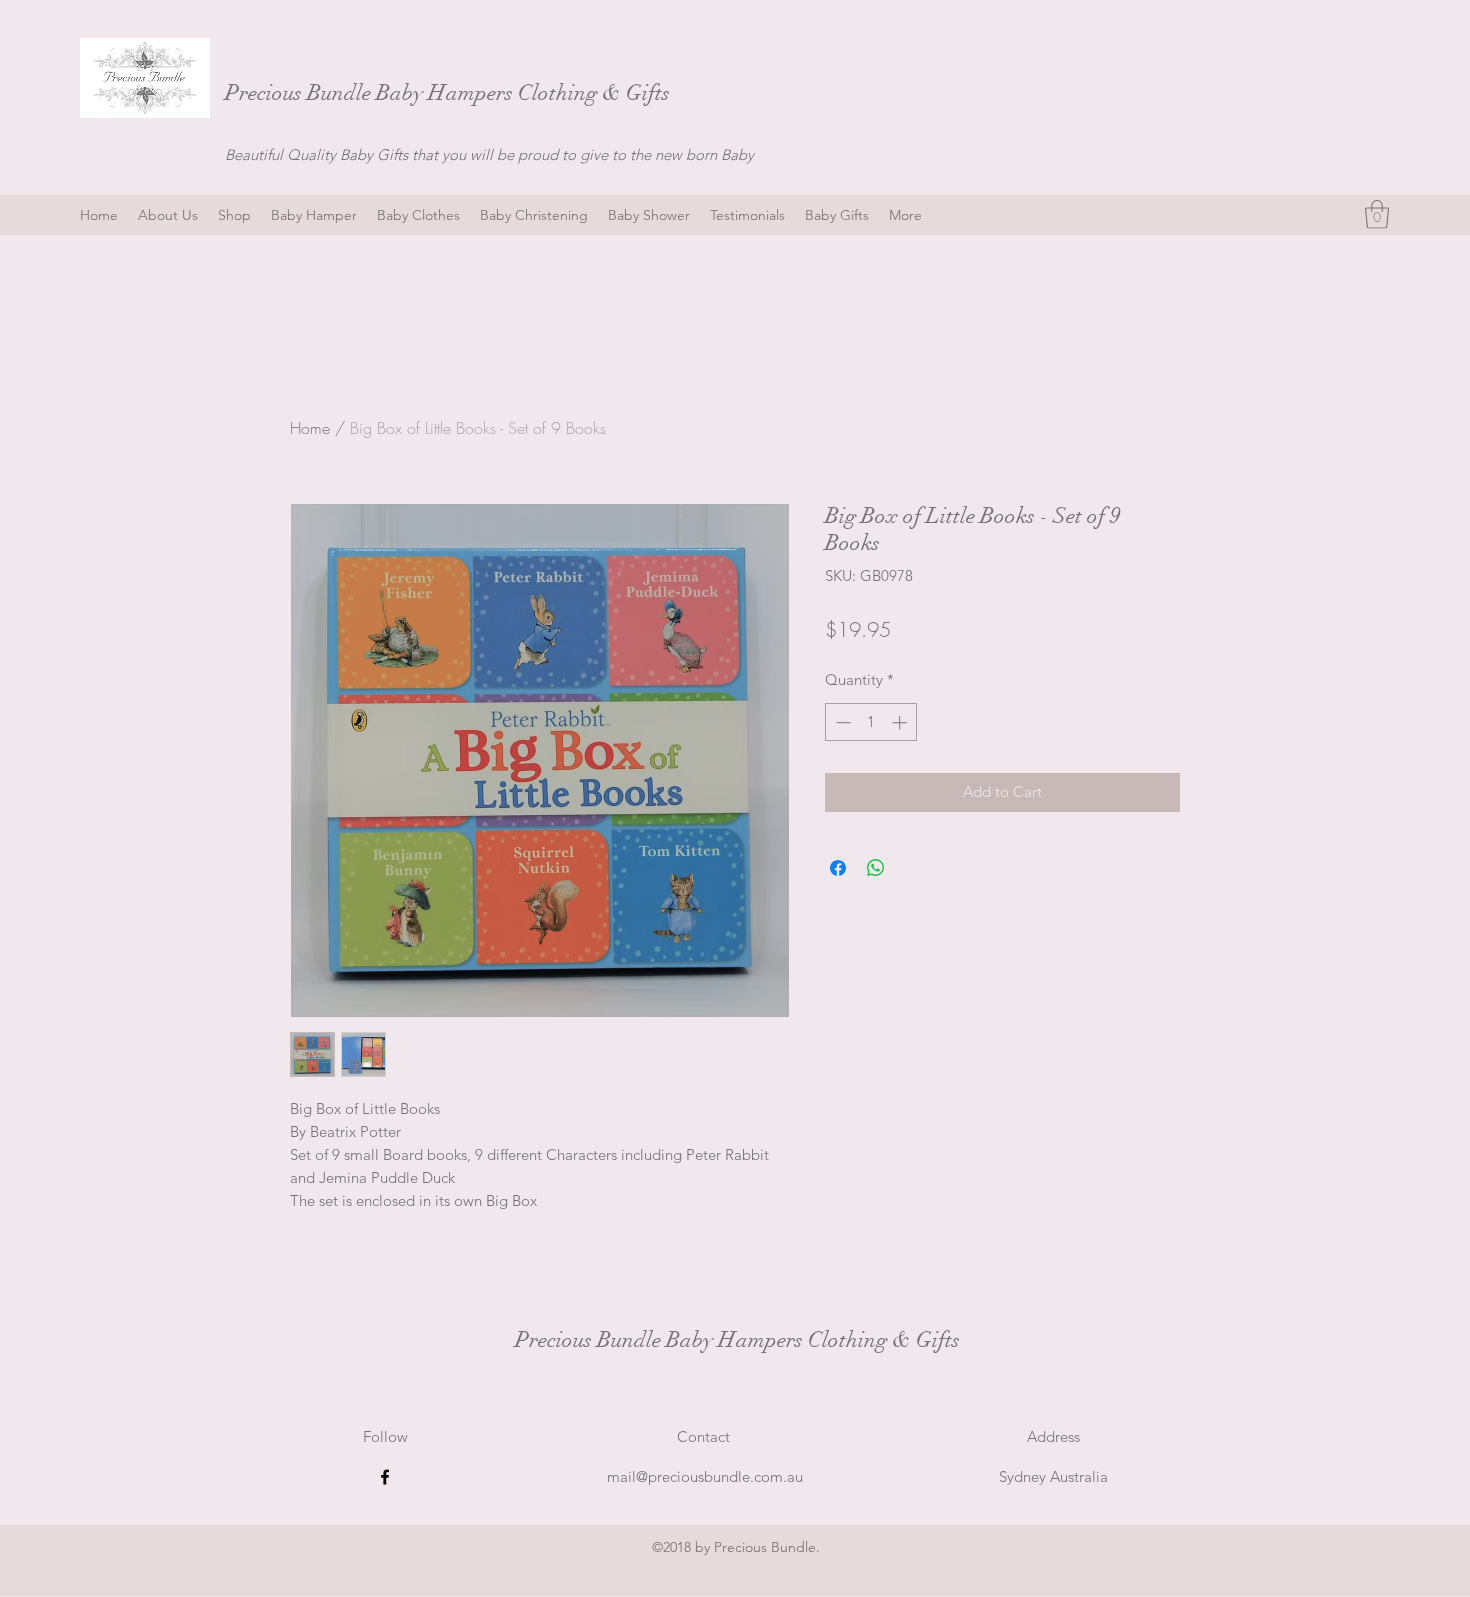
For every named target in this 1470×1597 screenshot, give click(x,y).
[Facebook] (385, 1477)
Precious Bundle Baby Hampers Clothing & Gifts (450, 92)
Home (310, 428)
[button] (1377, 214)
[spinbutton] (871, 722)
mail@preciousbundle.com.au (705, 1476)
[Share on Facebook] (838, 868)
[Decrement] (841, 722)
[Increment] (901, 722)
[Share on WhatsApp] (876, 868)
